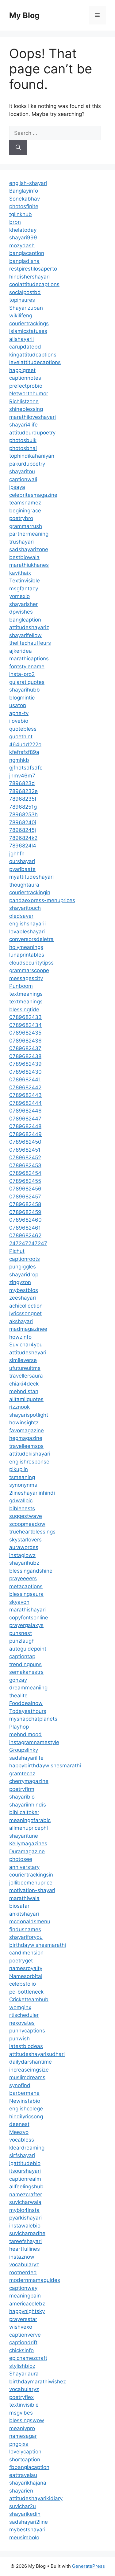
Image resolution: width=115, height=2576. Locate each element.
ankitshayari (24, 1914)
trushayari (21, 542)
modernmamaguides (35, 2280)
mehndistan (24, 1391)
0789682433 (25, 1017)
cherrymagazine (29, 1781)
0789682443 (25, 1095)
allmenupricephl (29, 1828)
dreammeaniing (28, 1688)
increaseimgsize (29, 2070)
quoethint (21, 736)
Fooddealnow (26, 1703)
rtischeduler (24, 2015)
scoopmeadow (27, 1524)
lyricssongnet (25, 1313)
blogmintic (22, 698)
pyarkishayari (25, 2218)
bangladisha (24, 261)
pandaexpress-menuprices (42, 900)
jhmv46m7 (22, 776)
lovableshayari (27, 932)
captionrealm (25, 2179)
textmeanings (26, 994)
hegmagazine (26, 1438)
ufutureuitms (25, 1368)
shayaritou (22, 471)
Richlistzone (24, 401)
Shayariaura (24, 2374)
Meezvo (19, 2132)
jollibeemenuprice (31, 1883)
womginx (20, 2007)
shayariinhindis (28, 1805)
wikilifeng (21, 316)
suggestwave (26, 1516)
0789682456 (25, 1189)
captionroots (25, 1259)
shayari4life (23, 425)
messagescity (26, 978)
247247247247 (28, 1243)
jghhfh (17, 854)
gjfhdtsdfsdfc (26, 768)
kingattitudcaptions (33, 355)
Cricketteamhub (29, 1999)
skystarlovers (25, 1540)
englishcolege (26, 2109)
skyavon (19, 1602)
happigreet (22, 370)
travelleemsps (26, 1446)
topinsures (22, 300)
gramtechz (22, 1773)
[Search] (18, 148)
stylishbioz (22, 2366)
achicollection (26, 1306)
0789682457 (25, 1197)
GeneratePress (88, 2566)
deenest (19, 2124)
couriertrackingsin (31, 1875)
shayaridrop (24, 1275)
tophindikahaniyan (32, 456)
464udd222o (25, 744)
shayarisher (23, 604)
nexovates (22, 2023)
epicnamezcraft (28, 2358)
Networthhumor (29, 393)
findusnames (25, 1929)
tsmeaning (22, 1477)
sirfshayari (22, 2155)
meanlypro (22, 2428)
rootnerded (23, 2272)
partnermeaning (29, 534)
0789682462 (25, 1235)
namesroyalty (26, 1968)
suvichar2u (23, 2506)
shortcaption (25, 2460)
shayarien (21, 2491)
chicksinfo (21, 2350)
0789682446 (25, 1111)
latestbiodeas (26, 2046)
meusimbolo (24, 2537)
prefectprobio (26, 386)
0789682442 (25, 1087)
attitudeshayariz (29, 627)
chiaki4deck (24, 1384)
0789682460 (25, 1220)
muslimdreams (27, 2077)
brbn (15, 222)
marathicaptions (29, 659)
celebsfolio (23, 1984)
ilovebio (19, 721)
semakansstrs (26, 1672)
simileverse (23, 1360)
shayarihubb (25, 690)
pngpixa (19, 2444)
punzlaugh (22, 1641)
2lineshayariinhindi (32, 1493)
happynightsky (27, 2311)
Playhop (19, 1727)
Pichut (17, 1251)
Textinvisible (25, 581)
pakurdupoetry (27, 464)
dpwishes (21, 612)
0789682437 (25, 1048)
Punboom (21, 986)
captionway (23, 2288)
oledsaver (21, 916)
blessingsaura (26, 1594)
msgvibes (21, 2413)
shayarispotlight (29, 1415)
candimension (26, 1953)
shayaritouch (25, 908)
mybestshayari (27, 2530)
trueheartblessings (32, 1532)
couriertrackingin (30, 892)
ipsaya (17, 487)
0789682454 (25, 1173)
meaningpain (25, 2296)
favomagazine (27, 1430)
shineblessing (26, 409)
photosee (21, 1859)
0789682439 (25, 1064)
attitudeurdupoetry (32, 433)
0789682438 (25, 1056)
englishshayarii (27, 924)
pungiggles (23, 1267)
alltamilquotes (26, 1399)
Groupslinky (24, 1750)
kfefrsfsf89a (24, 752)
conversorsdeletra (31, 939)
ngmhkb (19, 760)
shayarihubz (24, 1563)
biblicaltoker (24, 1812)
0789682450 (25, 1142)
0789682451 (25, 1150)
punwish (19, 2039)
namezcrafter (26, 2194)
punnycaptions (27, 2031)
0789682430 (25, 1072)
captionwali (23, 479)
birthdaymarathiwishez (38, 2382)
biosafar (19, 1906)
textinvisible (24, 2405)
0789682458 (25, 1204)
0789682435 (25, 1033)
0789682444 (25, 1103)
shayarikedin (25, 2514)
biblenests (22, 1508)
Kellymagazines (28, 1843)
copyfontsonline (29, 1618)
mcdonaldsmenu (30, 1921)
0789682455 (25, 1181)
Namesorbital (26, 1976)
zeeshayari (23, 1298)
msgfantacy (24, 589)
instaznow (22, 2257)
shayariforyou (26, 1937)
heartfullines (25, 2249)
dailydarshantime (31, 2062)
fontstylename (27, 666)
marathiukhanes (29, 565)
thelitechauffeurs (30, 643)
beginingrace (25, 511)
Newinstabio (25, 2101)
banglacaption (27, 253)
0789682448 (25, 1126)
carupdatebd (25, 347)
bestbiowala (24, 557)
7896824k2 (23, 838)
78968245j (23, 830)
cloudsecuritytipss (31, 963)
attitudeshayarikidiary (36, 2498)
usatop (18, 705)
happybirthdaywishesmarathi (45, 1766)
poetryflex (21, 2397)
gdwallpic (21, 1500)
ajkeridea (21, 651)
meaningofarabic (30, 1820)
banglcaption (25, 620)
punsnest (21, 1633)
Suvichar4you (26, 1345)
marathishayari (27, 1610)
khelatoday (23, 230)
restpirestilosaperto (33, 269)
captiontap (22, 1656)
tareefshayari (25, 2241)
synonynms (23, 1485)
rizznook (19, 1407)
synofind (20, 2085)
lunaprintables (27, 955)
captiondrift (23, 2342)
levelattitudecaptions (35, 362)
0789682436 (25, 1041)
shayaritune (24, 1836)
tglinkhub (21, 214)
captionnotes (25, 378)
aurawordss (24, 1547)
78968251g (23, 807)
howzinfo (20, 1337)
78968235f (23, 799)
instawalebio (25, 2226)
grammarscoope (29, 970)
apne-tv (19, 713)
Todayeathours (28, 1711)
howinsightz (24, 1423)
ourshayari (22, 861)
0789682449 (25, 1134)
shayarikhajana (28, 2483)
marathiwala (24, 1898)
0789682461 (25, 1228)
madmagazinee (28, 1329)
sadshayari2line (29, 2522)
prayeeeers (23, 1578)
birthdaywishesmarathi (38, 1945)
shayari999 (23, 238)
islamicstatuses (28, 331)
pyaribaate (22, 869)
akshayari (21, 1321)
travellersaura (26, 1376)
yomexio (19, 596)
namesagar (23, 2436)
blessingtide (24, 1009)
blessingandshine (31, 1571)
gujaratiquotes (27, 682)
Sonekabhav (25, 199)
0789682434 (25, 1025)
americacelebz (27, 2304)
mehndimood (25, 1734)
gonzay (18, 1680)
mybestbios (24, 1290)
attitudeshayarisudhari (37, 2054)
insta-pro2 (22, 674)
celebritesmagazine (33, 495)
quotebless (23, 729)
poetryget (21, 1961)
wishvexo (21, 2327)
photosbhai (23, 448)
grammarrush (26, 526)
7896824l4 (23, 846)
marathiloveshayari (33, 417)
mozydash (22, 245)
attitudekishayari (30, 1454)
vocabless (22, 2140)
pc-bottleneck (26, 1992)
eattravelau (23, 2475)
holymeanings (26, 947)
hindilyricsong (26, 2117)
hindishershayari (29, 277)
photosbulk (23, 440)
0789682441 (25, 1079)
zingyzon (20, 1282)
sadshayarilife (26, 1758)
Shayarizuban (26, 308)
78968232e (23, 791)
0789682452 (25, 1157)
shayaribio (22, 1797)
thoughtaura (24, 885)
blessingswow (27, 2420)
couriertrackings (29, 323)
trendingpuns (25, 1664)
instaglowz (22, 1555)
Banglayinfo (24, 191)
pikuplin (19, 1469)
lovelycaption (25, 2452)
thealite (18, 1696)
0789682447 (25, 1119)
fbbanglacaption (29, 2467)
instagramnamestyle (34, 1742)
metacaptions (26, 1586)
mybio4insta (24, 2210)
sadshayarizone (29, 549)
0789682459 (25, 1212)
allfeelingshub (26, 2187)
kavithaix (20, 573)
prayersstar (23, 2319)
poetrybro (21, 518)
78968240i (23, 822)
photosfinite (24, 206)
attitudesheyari (28, 1353)
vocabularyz (24, 2264)
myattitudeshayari (31, 877)
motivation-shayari (32, 1890)
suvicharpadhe (27, 2233)
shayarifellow (25, 635)
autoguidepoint (28, 1649)
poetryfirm (22, 1789)
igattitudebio (25, 2163)
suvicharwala (25, 2202)
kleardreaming (27, 2148)
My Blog (24, 15)
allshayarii (21, 339)
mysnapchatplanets (33, 1719)
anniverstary (24, 1867)
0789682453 (25, 1165)
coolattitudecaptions (34, 284)
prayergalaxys (26, 1625)
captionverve (25, 2335)
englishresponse (29, 1462)
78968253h (23, 814)
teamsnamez (25, 503)
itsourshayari (25, 2171)
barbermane (24, 2093)
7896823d (22, 783)
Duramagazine (27, 1851)
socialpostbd (25, 292)
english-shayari (28, 183)
